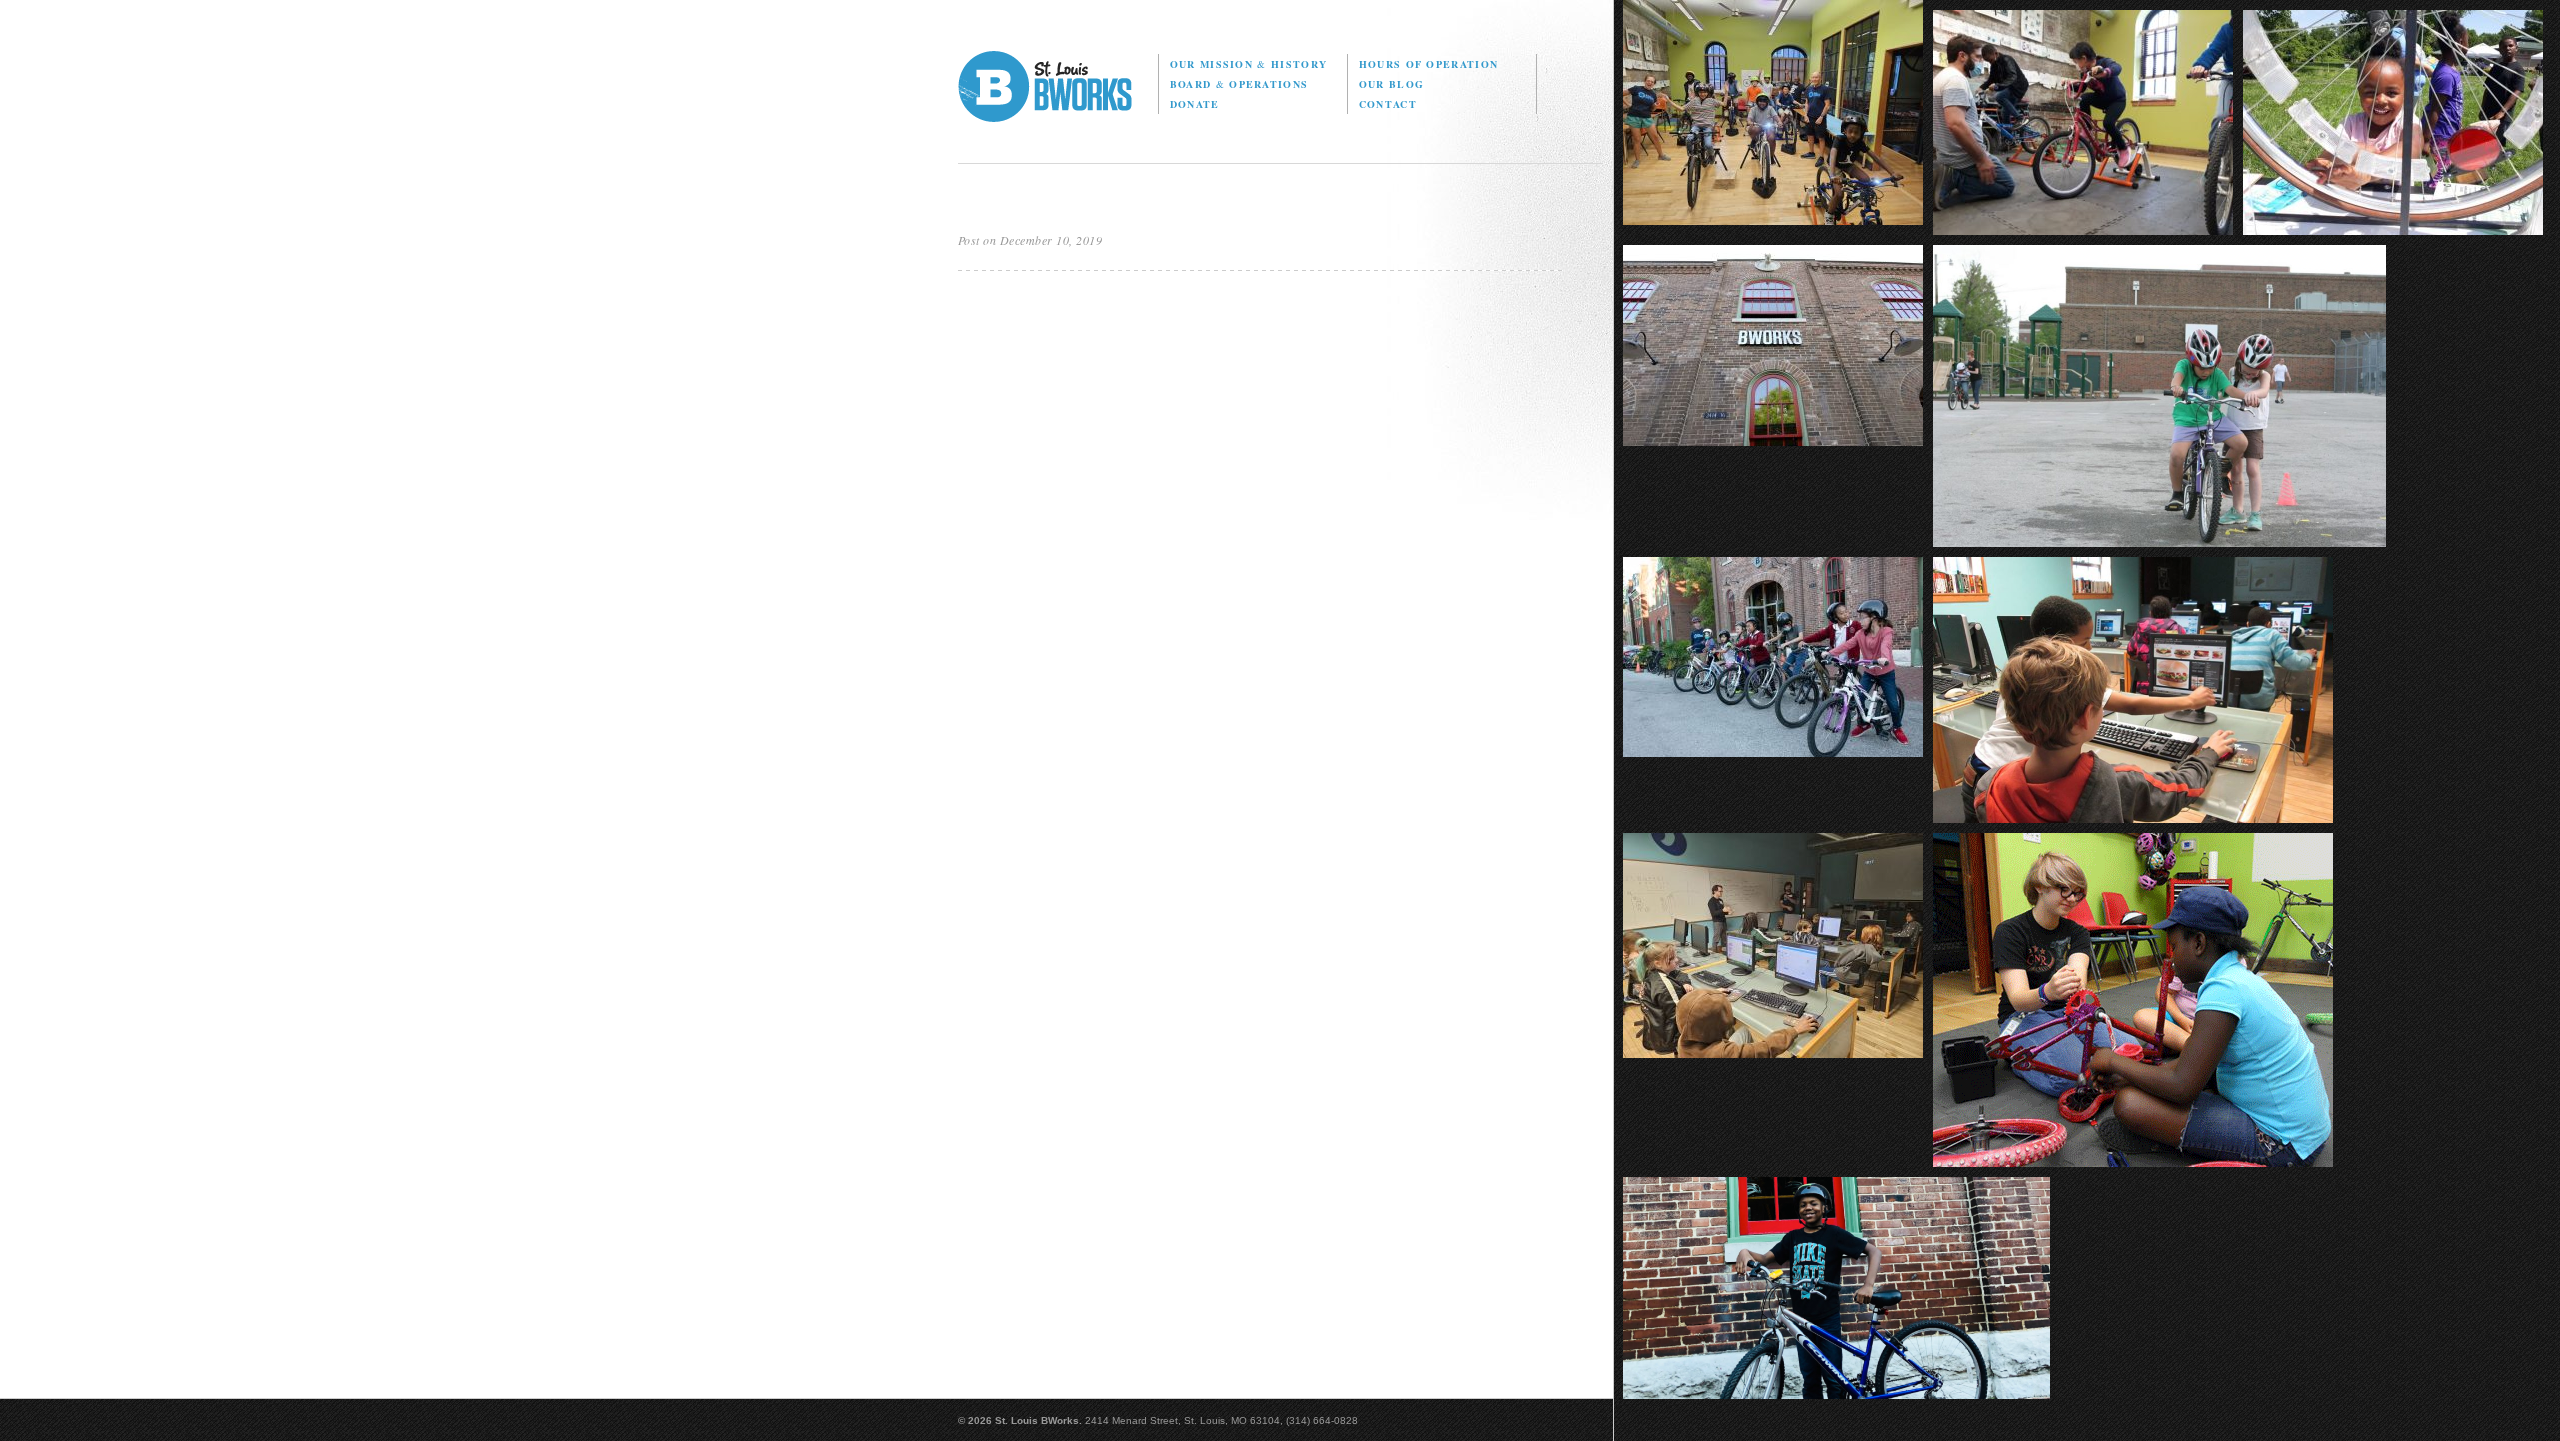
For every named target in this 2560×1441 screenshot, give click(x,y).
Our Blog (1391, 84)
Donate (1195, 104)
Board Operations (1239, 84)
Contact (1388, 104)
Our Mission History (1248, 64)
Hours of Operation (1428, 64)
